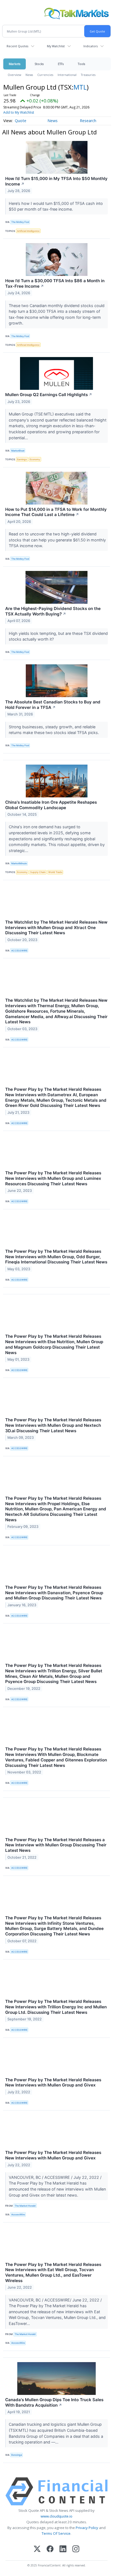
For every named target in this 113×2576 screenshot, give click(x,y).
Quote (21, 121)
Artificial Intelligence (28, 231)
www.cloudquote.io (56, 2516)
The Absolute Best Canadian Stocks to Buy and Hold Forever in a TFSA (53, 705)
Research (88, 121)
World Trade (55, 872)
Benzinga (17, 2455)
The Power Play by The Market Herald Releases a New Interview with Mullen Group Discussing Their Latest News (56, 1845)
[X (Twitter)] (37, 2549)
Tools (81, 64)
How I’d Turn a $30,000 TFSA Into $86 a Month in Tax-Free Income (55, 283)
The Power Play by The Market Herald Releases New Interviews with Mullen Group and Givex (53, 2083)
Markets (15, 64)
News (29, 75)
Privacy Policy (87, 2528)
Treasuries (88, 75)
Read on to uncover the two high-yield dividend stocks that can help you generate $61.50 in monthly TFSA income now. (57, 540)
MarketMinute (19, 863)
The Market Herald (25, 2206)
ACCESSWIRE (19, 950)
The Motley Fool (20, 222)
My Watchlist (56, 46)
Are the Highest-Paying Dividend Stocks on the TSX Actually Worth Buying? (53, 611)
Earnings (22, 459)
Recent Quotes (17, 46)
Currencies (45, 75)
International (67, 75)
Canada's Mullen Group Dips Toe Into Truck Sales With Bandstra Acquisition (54, 2402)
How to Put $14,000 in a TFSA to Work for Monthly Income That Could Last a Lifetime (56, 512)
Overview (14, 75)
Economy (35, 459)
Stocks (39, 64)
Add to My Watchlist (19, 112)
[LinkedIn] (63, 2549)
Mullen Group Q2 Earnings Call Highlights (49, 395)
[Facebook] (50, 2549)
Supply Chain (38, 872)
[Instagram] (76, 2549)
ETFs (61, 64)
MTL (80, 87)
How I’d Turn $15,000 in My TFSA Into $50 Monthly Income (56, 181)
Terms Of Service (56, 2533)
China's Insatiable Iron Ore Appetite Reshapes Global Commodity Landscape (51, 805)
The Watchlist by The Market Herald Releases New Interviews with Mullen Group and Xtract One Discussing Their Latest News (56, 928)
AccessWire (18, 2214)
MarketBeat (18, 451)
